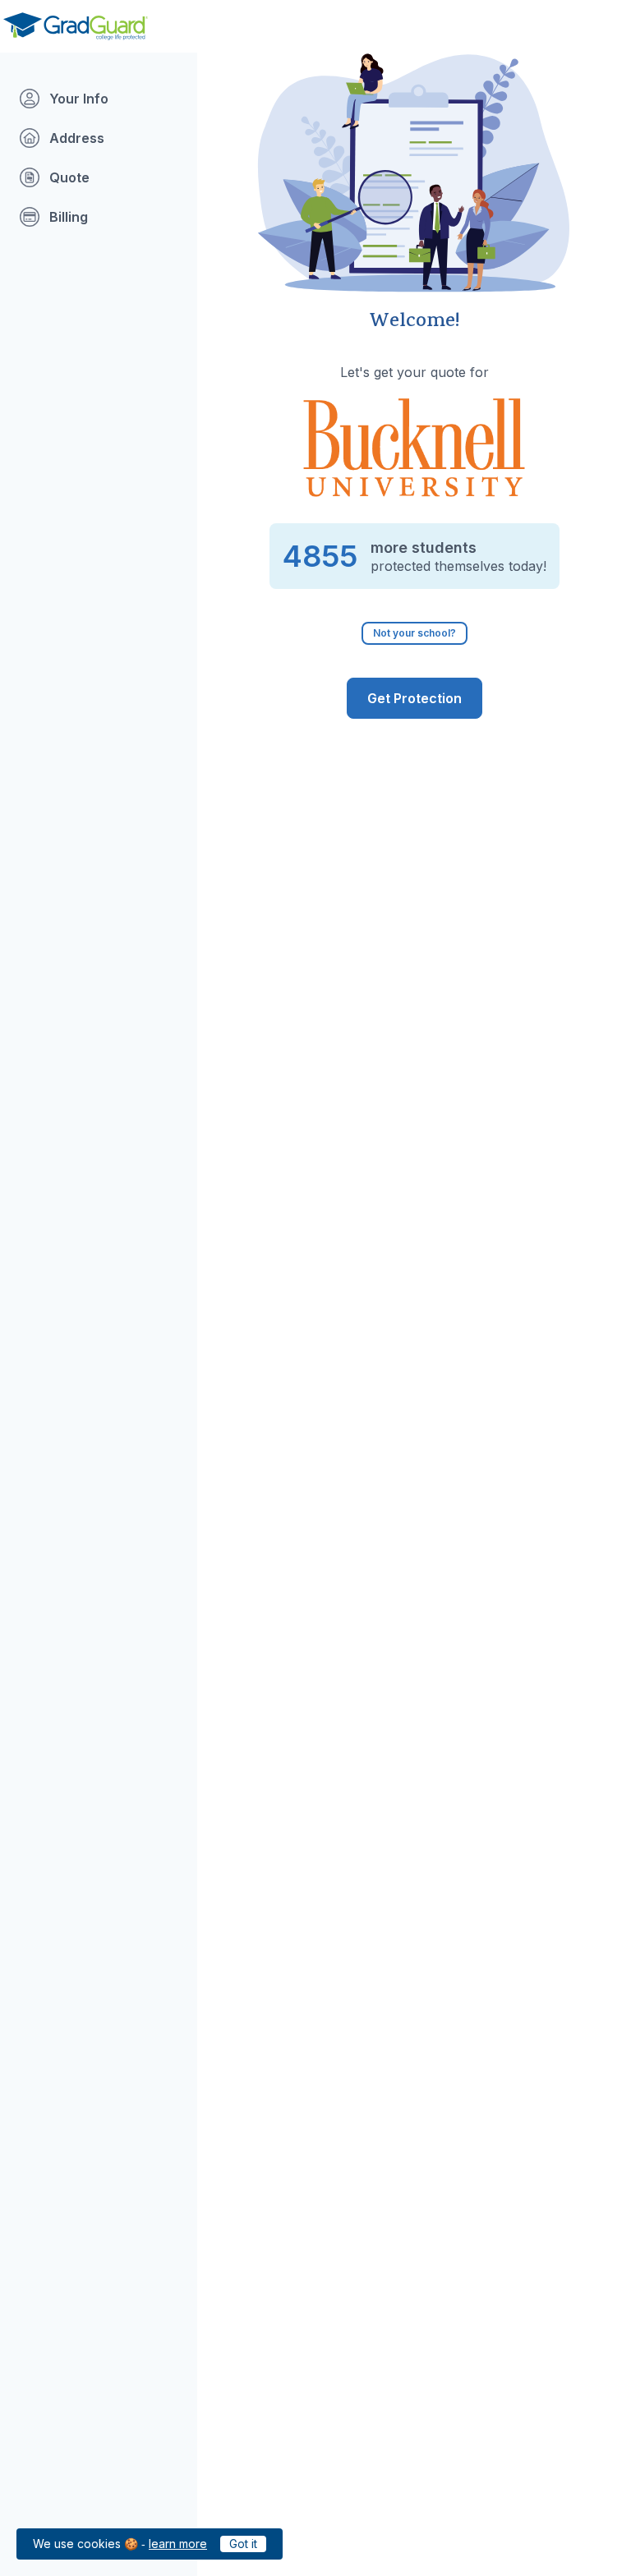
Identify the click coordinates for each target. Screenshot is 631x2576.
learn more (178, 2544)
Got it (243, 2544)
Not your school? (415, 633)
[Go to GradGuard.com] (76, 26)
